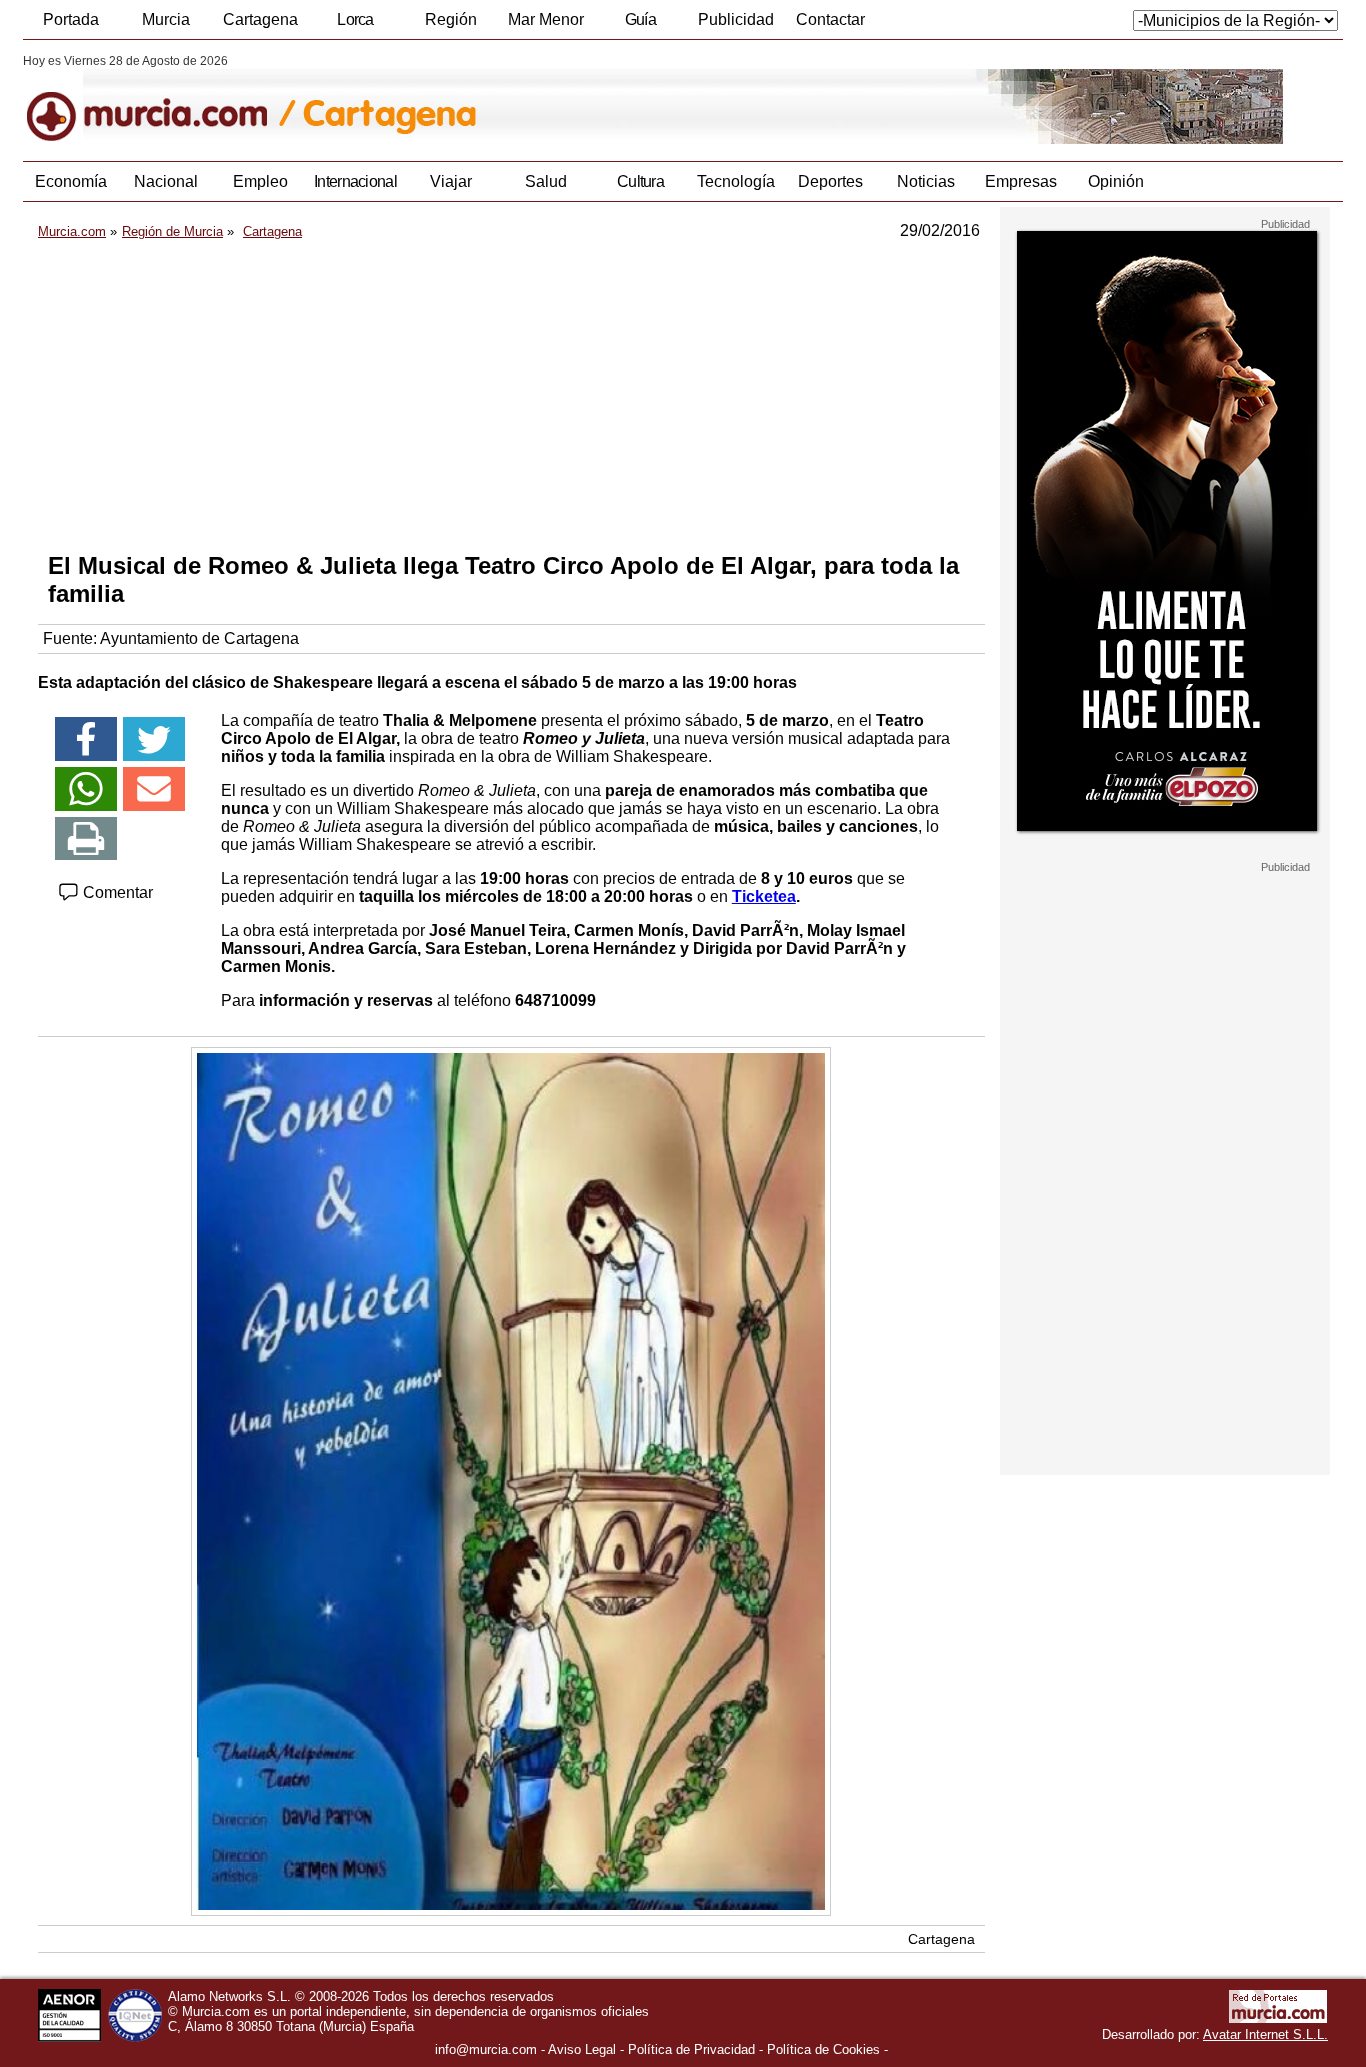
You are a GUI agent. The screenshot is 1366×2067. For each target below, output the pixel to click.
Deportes (830, 181)
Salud (546, 181)
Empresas (1021, 181)
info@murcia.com (486, 2049)
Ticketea (764, 896)
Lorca (355, 19)
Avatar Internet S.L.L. (1265, 2034)
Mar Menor (546, 19)
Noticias (926, 181)
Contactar (830, 19)
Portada (71, 19)
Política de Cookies (823, 2049)
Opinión (1116, 181)
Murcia (166, 19)
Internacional (355, 181)
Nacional (166, 181)
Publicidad (736, 19)
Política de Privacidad (691, 2049)
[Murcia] (160, 99)
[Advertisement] (511, 396)
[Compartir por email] (154, 789)
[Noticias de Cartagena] (510, 99)
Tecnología (736, 181)
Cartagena (260, 19)
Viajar (451, 181)
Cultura (640, 181)
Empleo (260, 181)
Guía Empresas (640, 25)
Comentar (116, 892)
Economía (71, 181)
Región (451, 19)
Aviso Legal (582, 2049)
